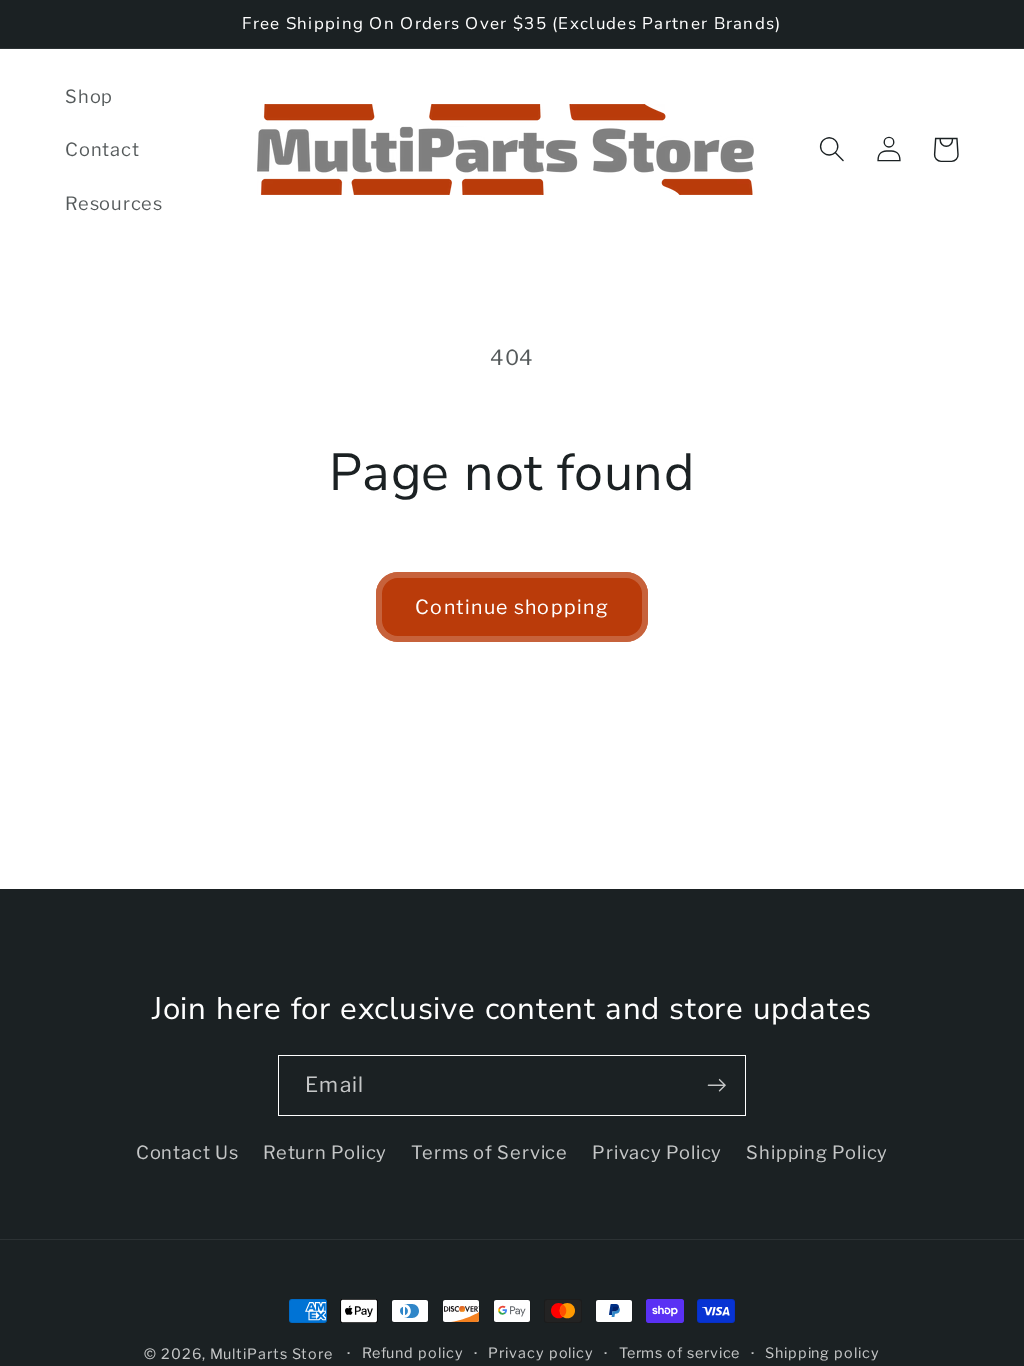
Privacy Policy (657, 1152)
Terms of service (680, 1353)
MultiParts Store (272, 1354)
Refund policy (413, 1353)
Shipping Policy (817, 1152)
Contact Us (187, 1152)
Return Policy (325, 1152)
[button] (831, 149)
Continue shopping (512, 607)
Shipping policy (822, 1353)
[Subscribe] (716, 1085)
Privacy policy (541, 1353)
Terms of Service (489, 1152)
